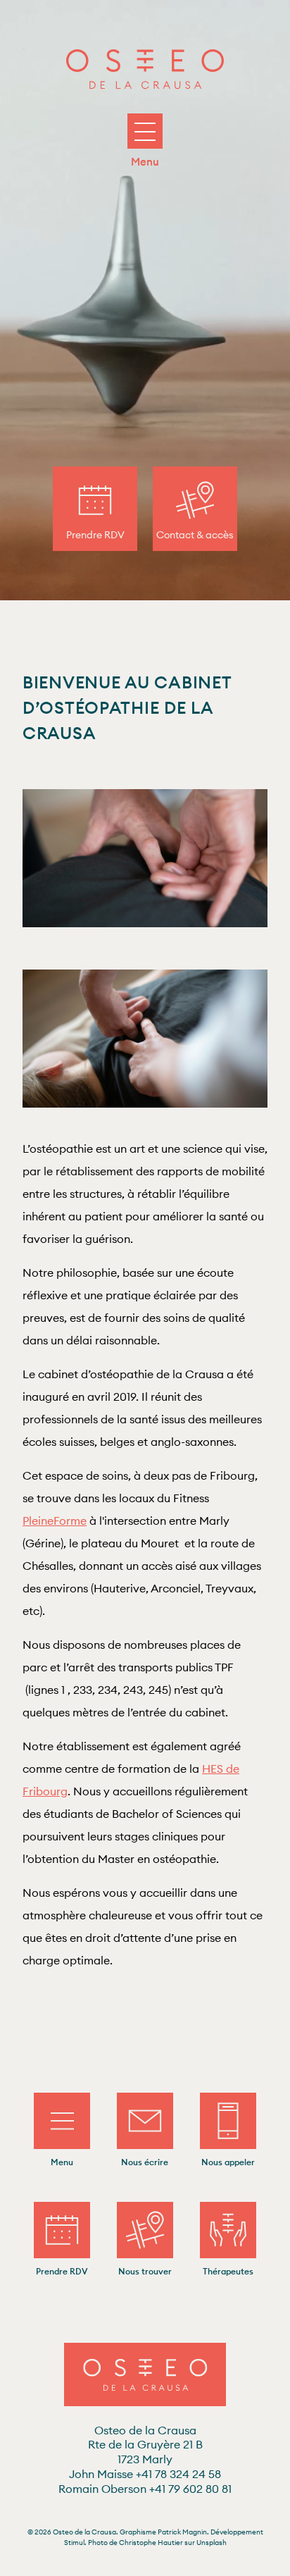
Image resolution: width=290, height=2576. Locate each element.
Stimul (74, 2543)
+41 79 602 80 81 (145, 2489)
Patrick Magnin (182, 2532)
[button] (145, 134)
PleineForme (55, 1521)
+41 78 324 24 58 (145, 2474)
